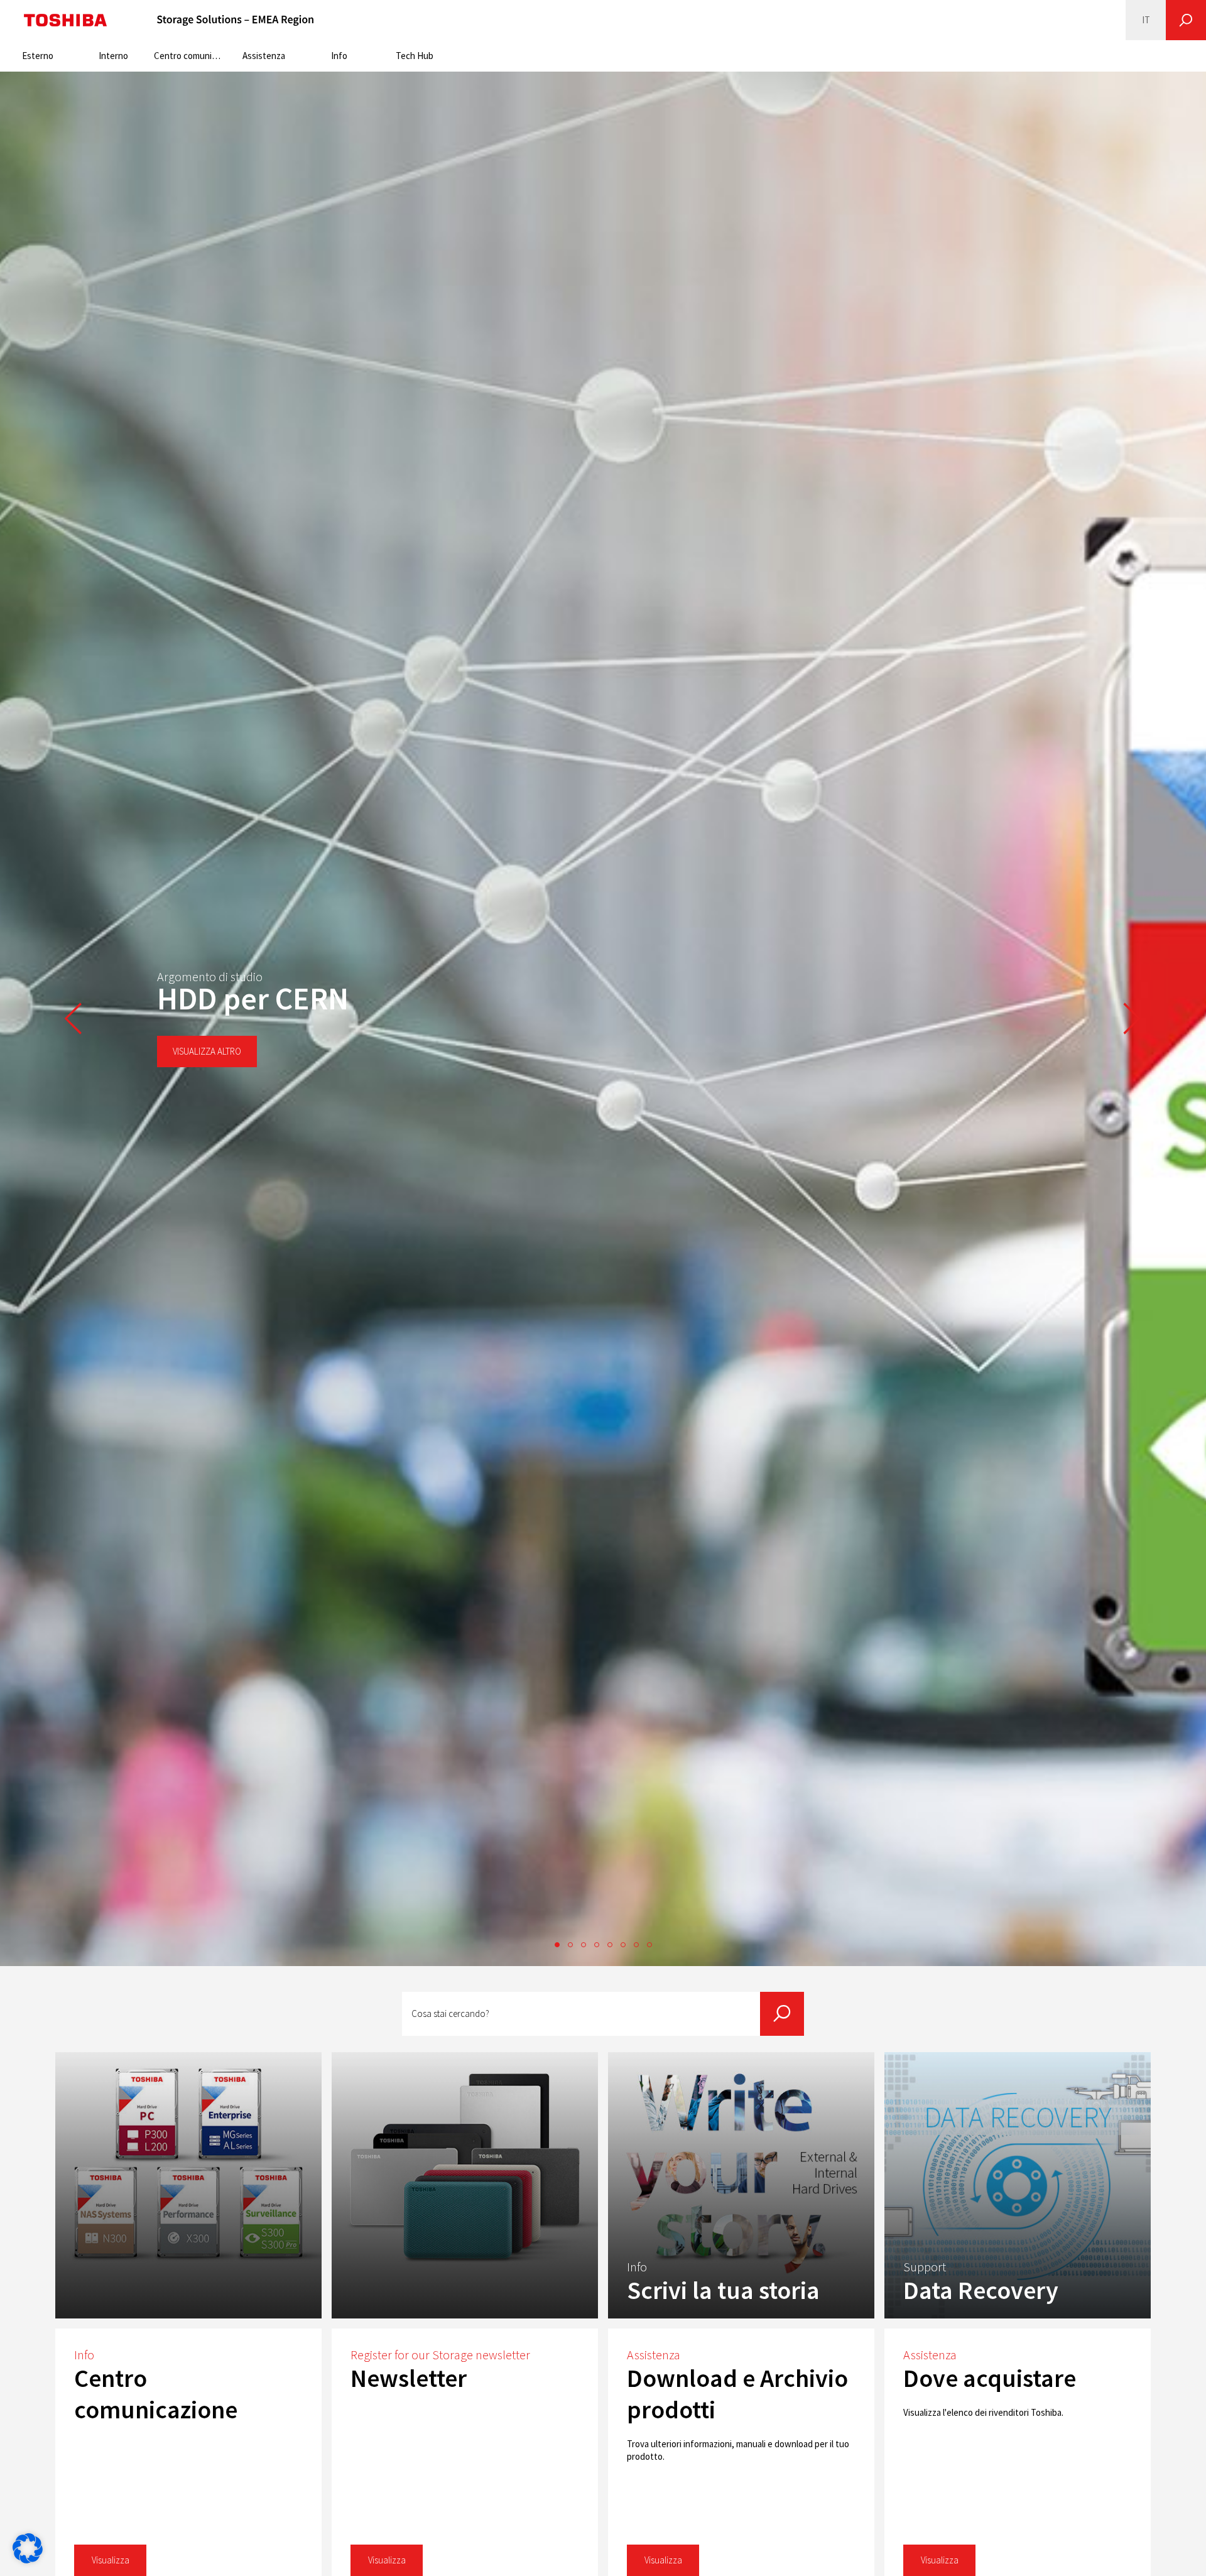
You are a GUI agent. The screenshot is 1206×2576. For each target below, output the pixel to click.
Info (339, 56)
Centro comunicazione (190, 56)
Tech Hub (415, 56)
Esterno (38, 56)
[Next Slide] (1133, 1019)
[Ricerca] (1186, 20)
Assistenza (264, 56)
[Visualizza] (188, 2185)
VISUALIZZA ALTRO (207, 1051)
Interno (113, 56)
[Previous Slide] (73, 1019)
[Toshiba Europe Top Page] (65, 20)
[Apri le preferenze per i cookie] (28, 2560)
